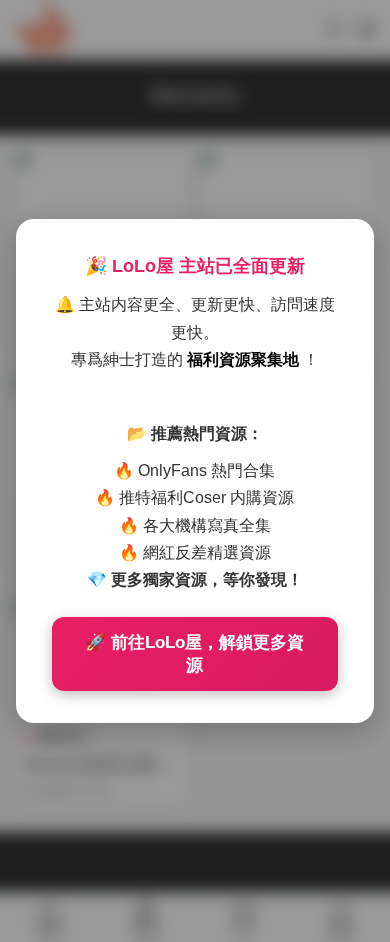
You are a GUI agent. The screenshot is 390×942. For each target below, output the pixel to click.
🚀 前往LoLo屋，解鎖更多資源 (194, 654)
